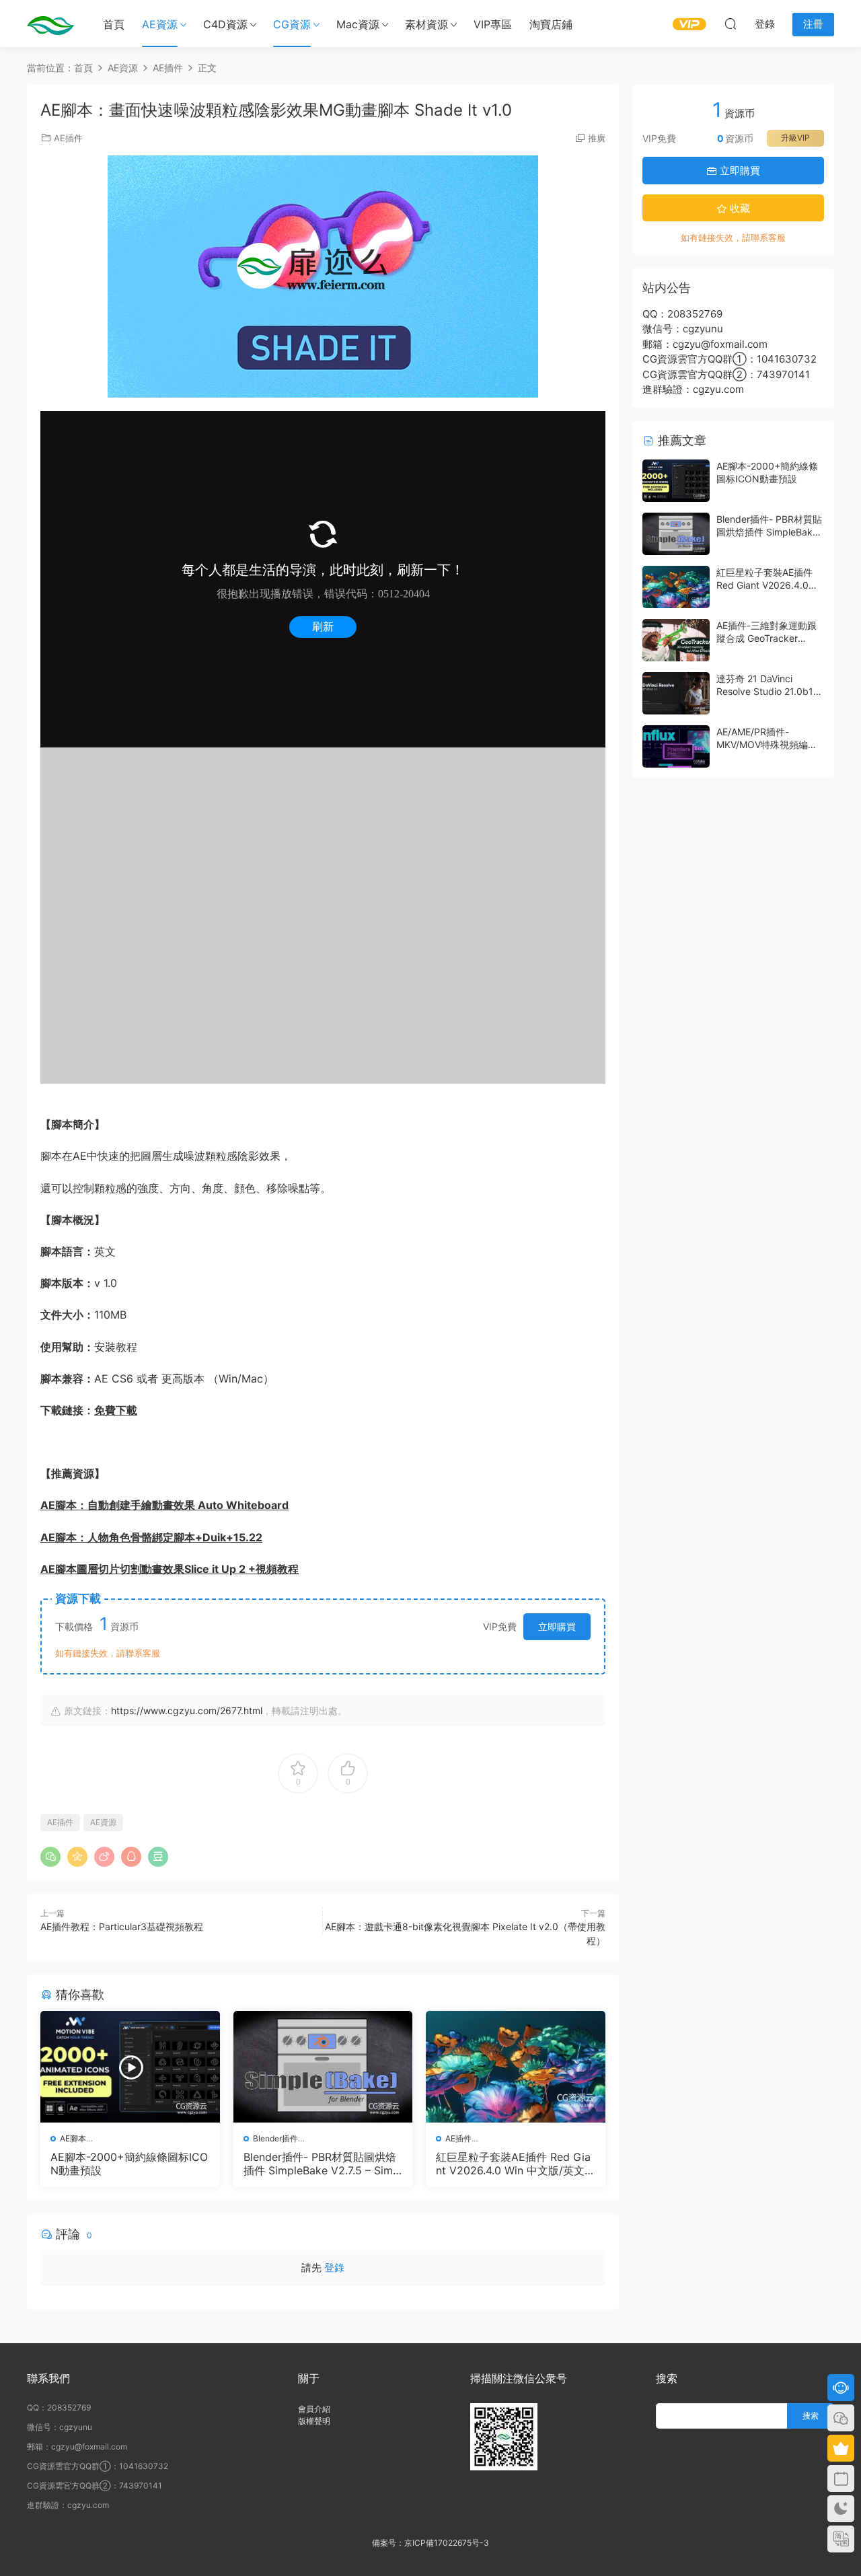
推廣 (597, 138)
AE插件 (68, 138)
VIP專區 (493, 24)
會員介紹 (314, 2409)
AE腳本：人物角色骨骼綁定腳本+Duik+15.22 (151, 1537)
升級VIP (795, 138)
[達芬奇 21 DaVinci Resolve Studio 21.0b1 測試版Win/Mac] (676, 693)
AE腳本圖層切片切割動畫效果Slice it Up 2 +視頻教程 (170, 1569)
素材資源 (426, 24)
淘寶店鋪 (551, 24)
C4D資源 (225, 24)
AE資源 (160, 24)
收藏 (739, 208)
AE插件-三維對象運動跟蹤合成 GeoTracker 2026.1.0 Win (766, 638)
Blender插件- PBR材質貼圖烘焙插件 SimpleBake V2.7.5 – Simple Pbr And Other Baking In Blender (323, 2164)
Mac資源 (358, 24)
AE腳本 (73, 2138)
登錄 (334, 2268)
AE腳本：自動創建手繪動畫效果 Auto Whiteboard (164, 1505)
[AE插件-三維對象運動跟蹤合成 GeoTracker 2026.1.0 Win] (676, 640)
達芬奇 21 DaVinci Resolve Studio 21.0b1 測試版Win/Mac (765, 692)
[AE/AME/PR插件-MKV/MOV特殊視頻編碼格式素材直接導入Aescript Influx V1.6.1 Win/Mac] (676, 746)
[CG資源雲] (50, 24)
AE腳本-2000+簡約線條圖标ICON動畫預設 (129, 2164)
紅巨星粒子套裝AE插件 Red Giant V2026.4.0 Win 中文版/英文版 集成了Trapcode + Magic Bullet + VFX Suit (515, 2164)
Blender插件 (275, 2138)
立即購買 (557, 1626)
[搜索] (731, 24)
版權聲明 (314, 2421)
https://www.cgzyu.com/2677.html (187, 1710)
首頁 (114, 24)
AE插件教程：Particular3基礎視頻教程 (122, 1926)
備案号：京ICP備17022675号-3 (430, 2543)
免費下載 (116, 1410)
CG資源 (292, 24)
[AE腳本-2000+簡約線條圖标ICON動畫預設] (130, 2067)
